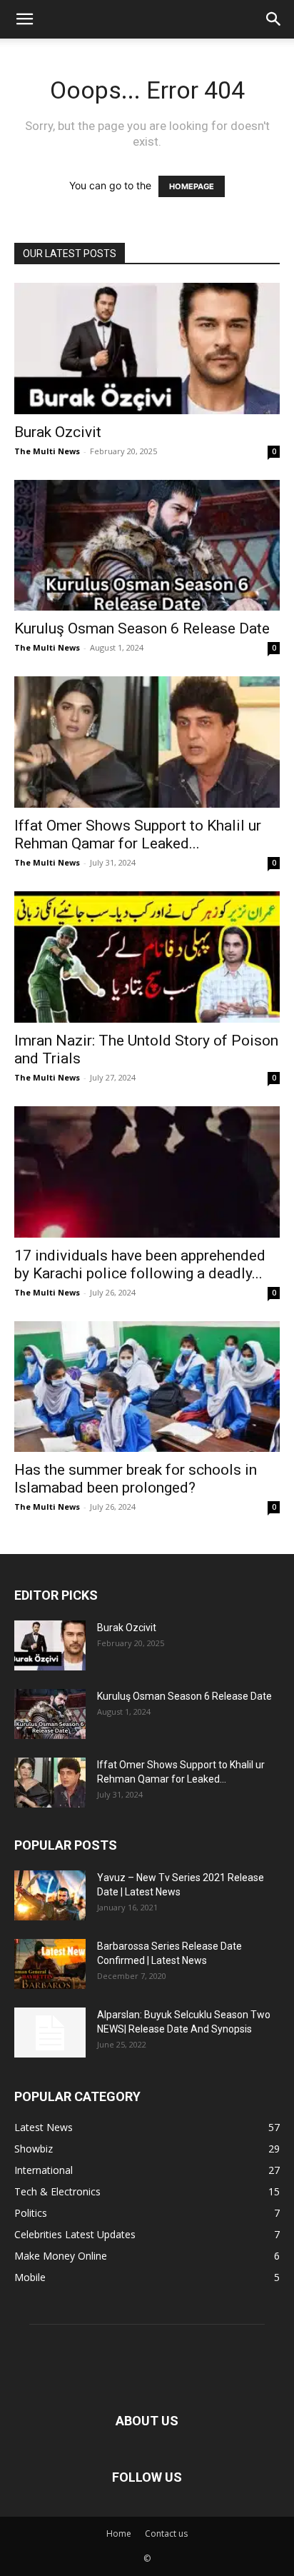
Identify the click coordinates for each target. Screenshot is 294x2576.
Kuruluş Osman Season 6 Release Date (142, 628)
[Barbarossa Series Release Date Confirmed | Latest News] (50, 1964)
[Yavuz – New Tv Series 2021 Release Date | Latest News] (50, 1895)
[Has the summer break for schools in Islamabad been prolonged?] (147, 1387)
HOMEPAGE (192, 186)
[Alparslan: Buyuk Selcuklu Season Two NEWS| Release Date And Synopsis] (50, 2033)
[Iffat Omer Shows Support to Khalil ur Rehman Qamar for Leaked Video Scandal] (147, 742)
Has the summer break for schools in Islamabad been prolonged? (136, 1479)
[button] (24, 19)
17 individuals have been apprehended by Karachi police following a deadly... (140, 1264)
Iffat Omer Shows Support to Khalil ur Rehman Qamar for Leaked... (138, 835)
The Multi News (47, 451)
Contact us (166, 2534)
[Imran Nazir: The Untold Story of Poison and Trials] (147, 957)
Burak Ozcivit (58, 432)
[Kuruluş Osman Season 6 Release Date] (147, 546)
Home (119, 2534)
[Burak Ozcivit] (147, 349)
